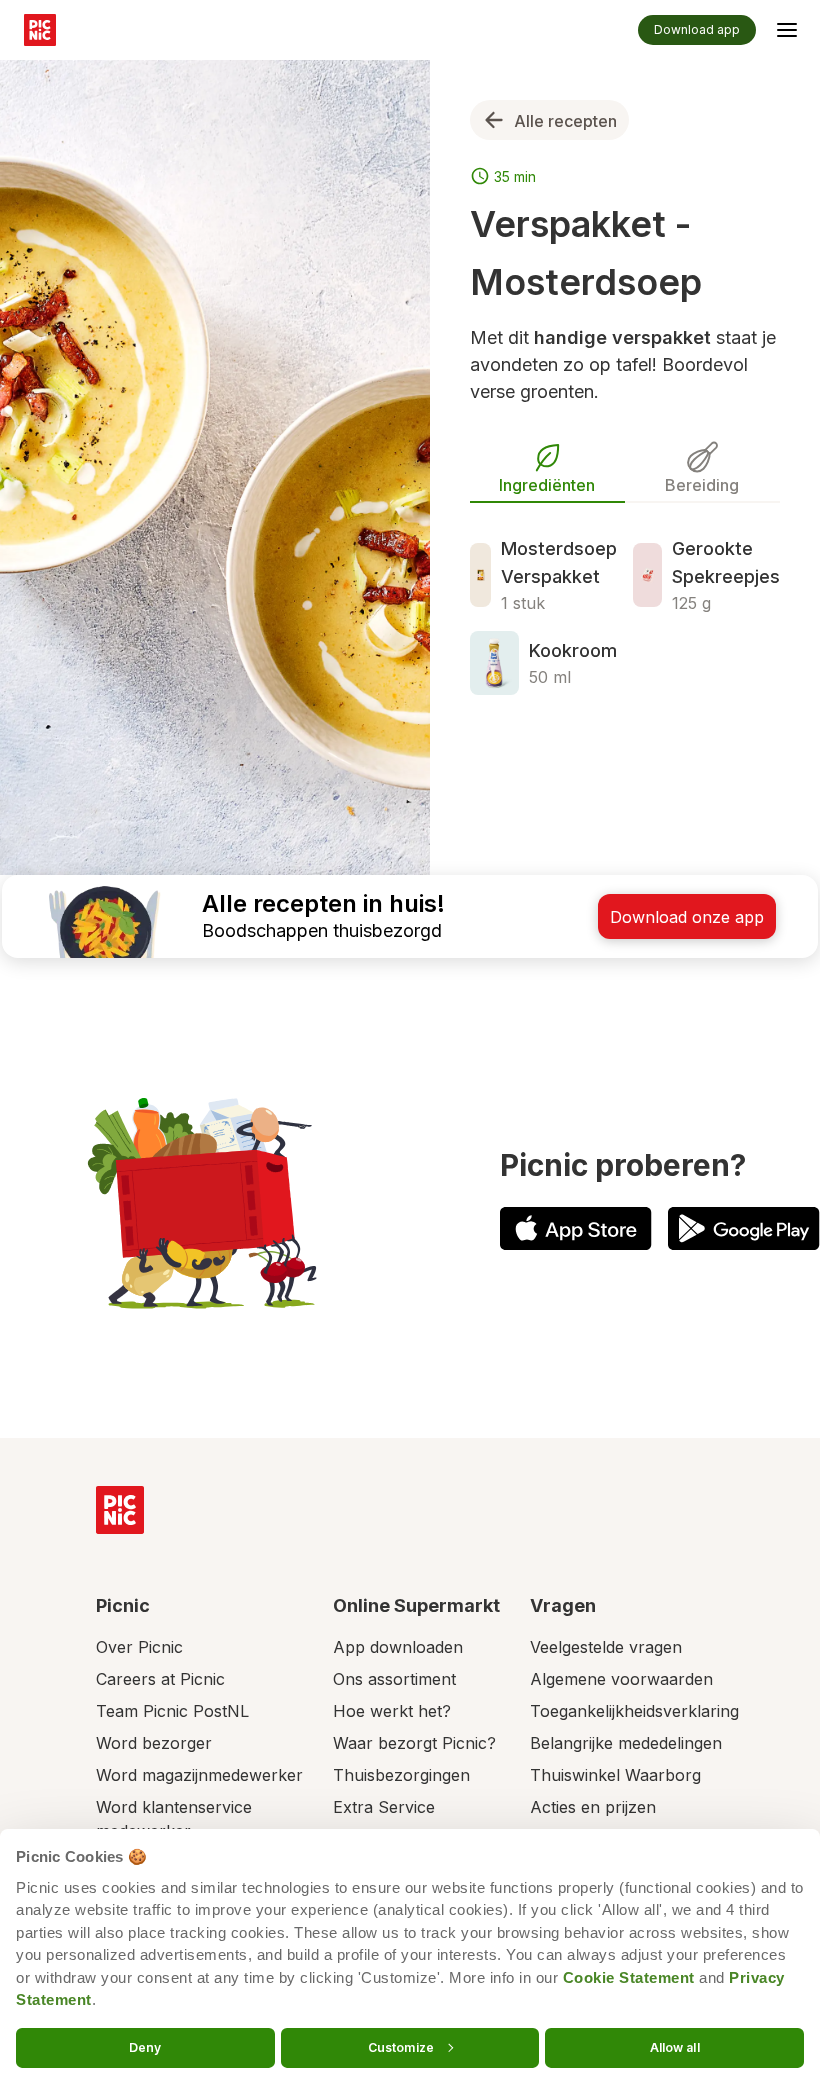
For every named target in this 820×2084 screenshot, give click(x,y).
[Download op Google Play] (744, 1228)
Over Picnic (139, 1647)
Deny (145, 2046)
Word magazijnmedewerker (199, 1775)
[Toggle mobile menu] (787, 33)
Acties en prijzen (593, 1807)
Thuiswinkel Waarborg (615, 1775)
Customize (401, 2046)
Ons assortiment (394, 1679)
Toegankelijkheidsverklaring (634, 1711)
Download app (697, 29)
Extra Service (384, 1807)
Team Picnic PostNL (172, 1711)
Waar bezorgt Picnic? (414, 1743)
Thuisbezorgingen (401, 1775)
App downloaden (398, 1647)
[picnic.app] (40, 30)
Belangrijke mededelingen (626, 1743)
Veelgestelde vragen (606, 1647)
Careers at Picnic (160, 1679)
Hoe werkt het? (392, 1711)
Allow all (675, 2046)
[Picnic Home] (120, 1510)
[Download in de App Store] (576, 1228)
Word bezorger (154, 1743)
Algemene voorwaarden (621, 1679)
